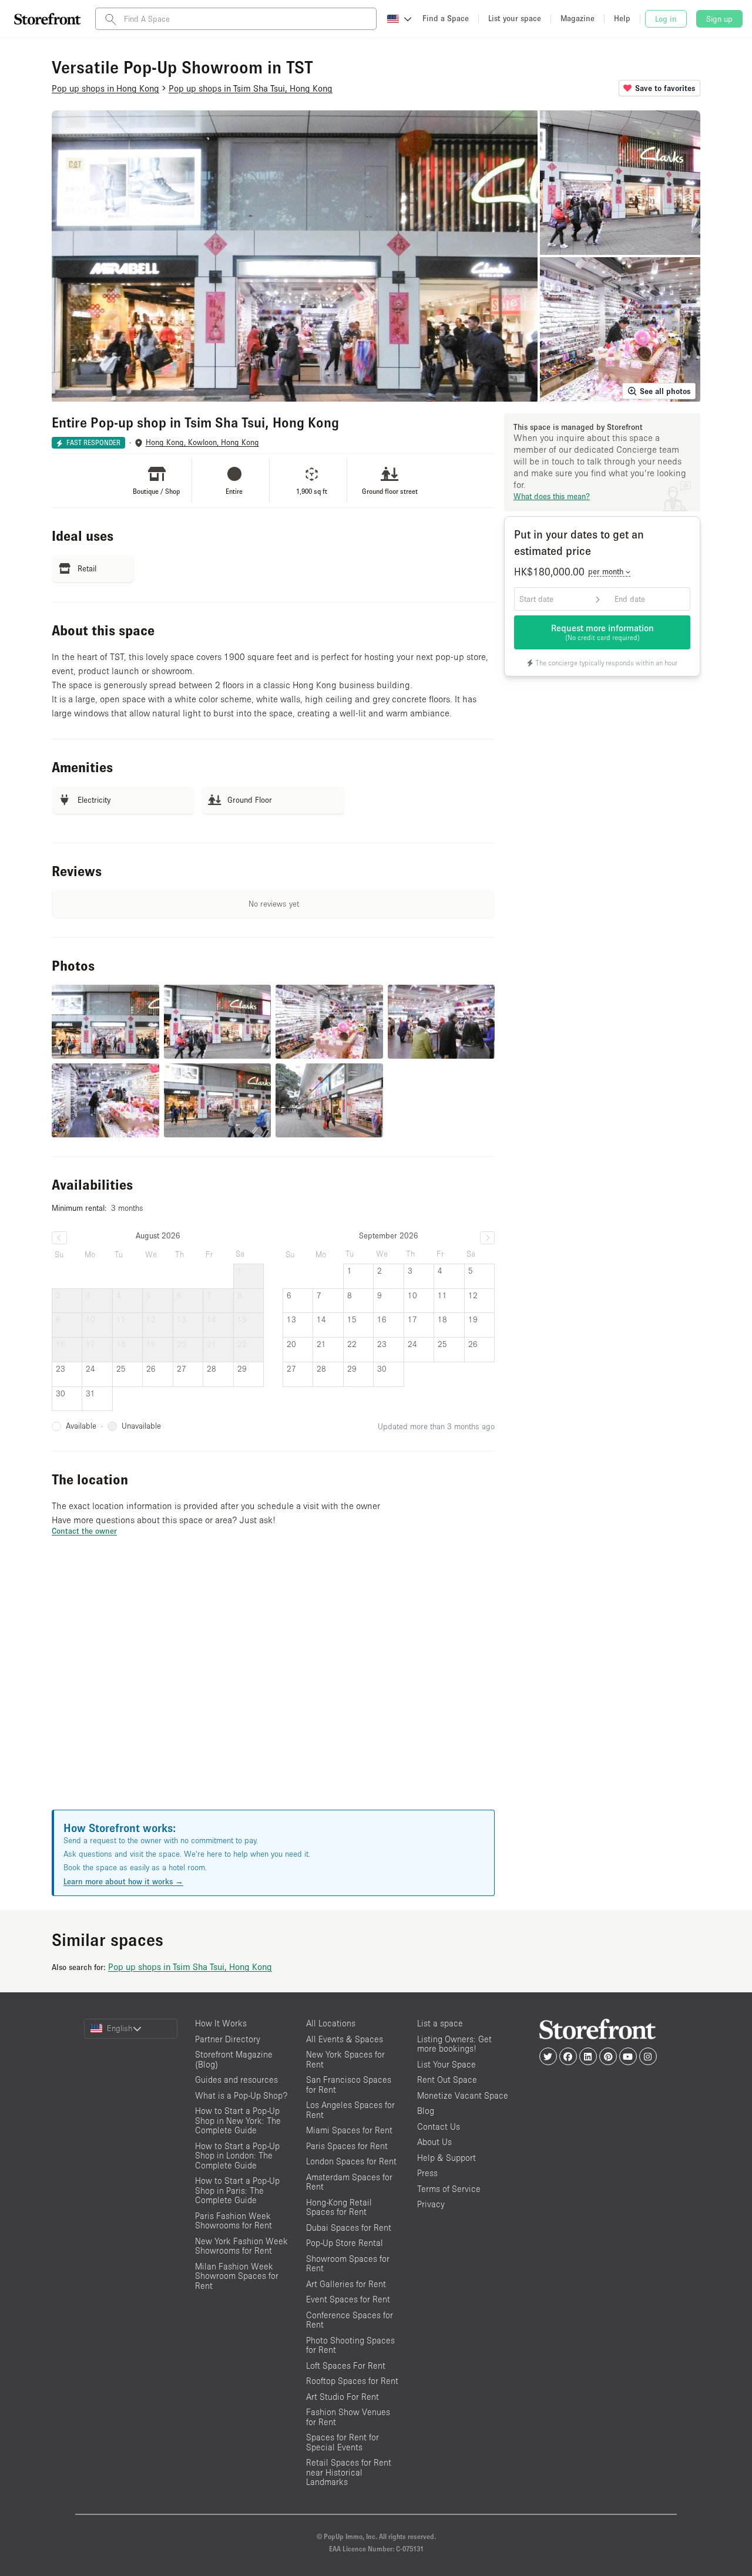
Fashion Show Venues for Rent (348, 2417)
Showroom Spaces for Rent (348, 2264)
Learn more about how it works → (123, 1881)
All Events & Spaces (345, 2039)
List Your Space (446, 2064)
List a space (440, 2023)
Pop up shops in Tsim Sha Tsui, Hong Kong (190, 1966)
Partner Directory (228, 2039)
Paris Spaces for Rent (347, 2146)
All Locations (331, 2023)
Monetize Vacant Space (463, 2095)
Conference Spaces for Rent (350, 2320)
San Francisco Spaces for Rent (349, 2085)
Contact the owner (84, 1531)
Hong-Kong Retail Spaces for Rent (339, 2207)
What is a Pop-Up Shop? (241, 2095)
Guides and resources (236, 2080)
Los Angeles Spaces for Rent (350, 2110)
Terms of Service (449, 2189)
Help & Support (446, 2158)
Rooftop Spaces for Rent (352, 2381)
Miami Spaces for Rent (349, 2130)
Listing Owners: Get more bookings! (454, 2044)
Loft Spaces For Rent (346, 2365)
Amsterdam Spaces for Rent (349, 2182)
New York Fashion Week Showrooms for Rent (241, 2246)
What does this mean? (552, 496)
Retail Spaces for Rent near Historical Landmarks (349, 2472)
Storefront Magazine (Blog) (234, 2059)
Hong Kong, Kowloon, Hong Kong (202, 442)
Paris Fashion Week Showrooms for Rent (234, 2221)
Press (427, 2173)
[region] (273, 1688)
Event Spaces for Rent (348, 2299)
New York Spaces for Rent (345, 2059)
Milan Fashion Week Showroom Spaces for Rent (237, 2276)
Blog (426, 2111)
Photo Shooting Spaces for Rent (350, 2345)
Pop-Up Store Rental (345, 2243)
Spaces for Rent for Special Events (343, 2442)
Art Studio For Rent (343, 2397)
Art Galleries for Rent (346, 2284)
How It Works (221, 2023)
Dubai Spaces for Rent (349, 2228)
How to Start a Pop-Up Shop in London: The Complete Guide (237, 2156)
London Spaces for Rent (351, 2161)
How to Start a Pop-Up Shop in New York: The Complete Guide (238, 2120)
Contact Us (439, 2127)
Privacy (431, 2204)
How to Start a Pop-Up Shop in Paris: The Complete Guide (237, 2190)
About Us (434, 2142)
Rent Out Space (447, 2080)
